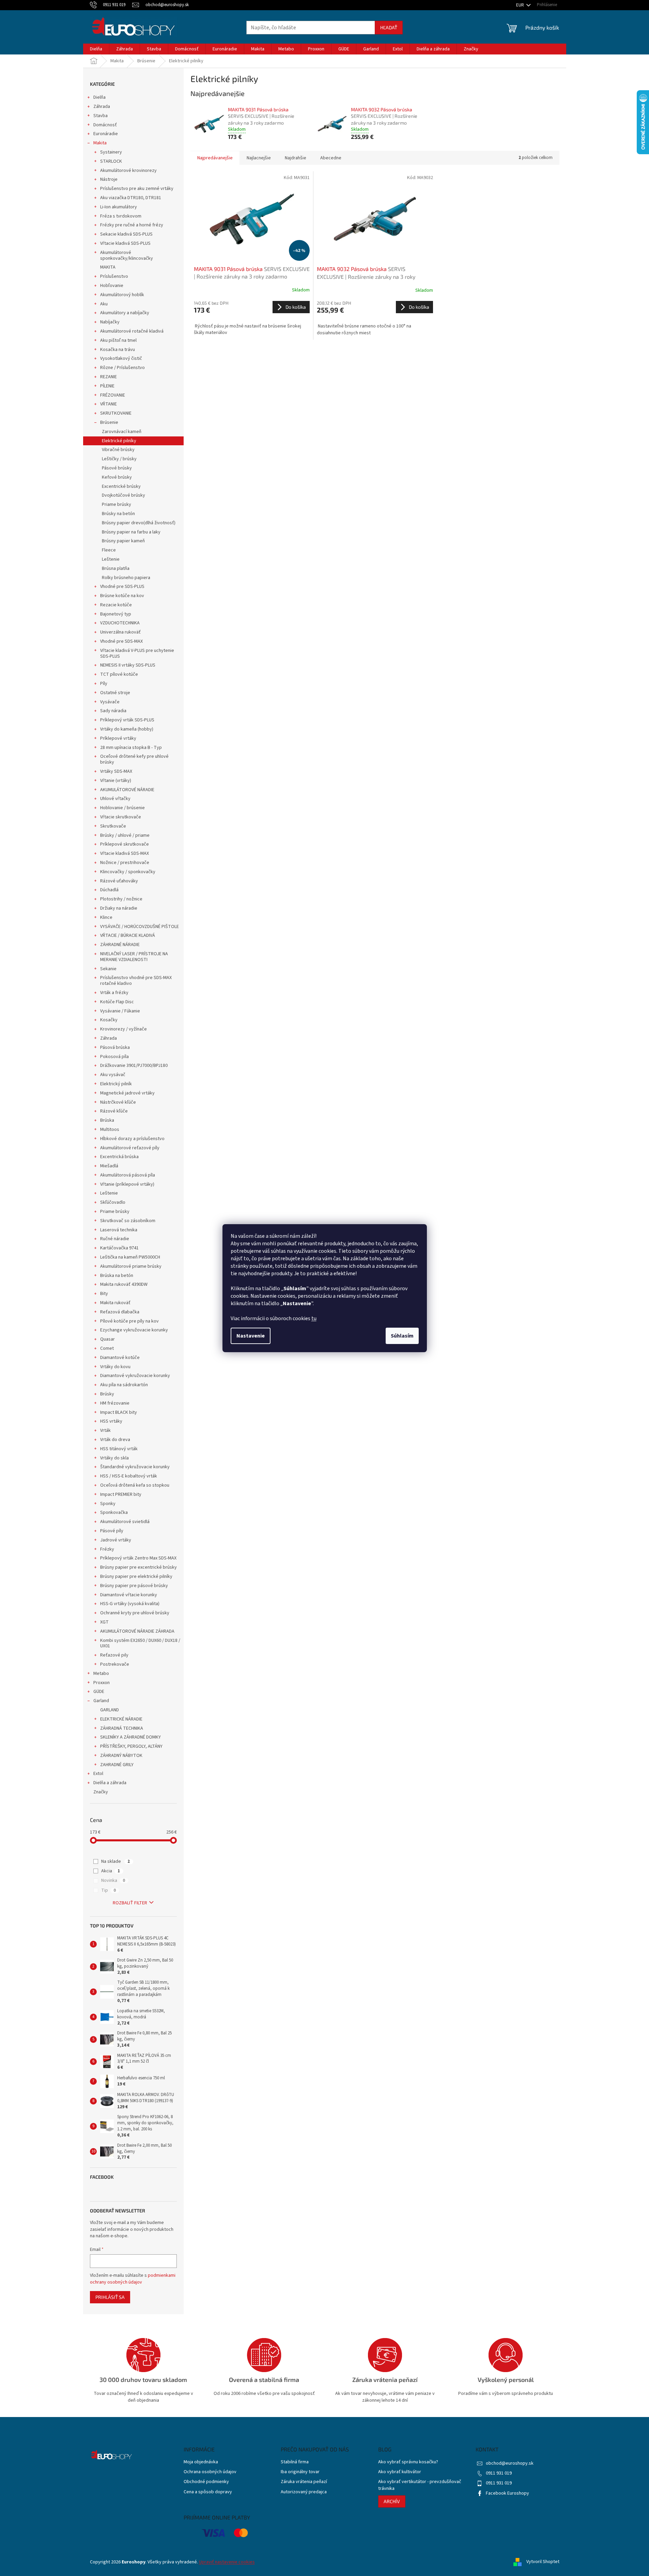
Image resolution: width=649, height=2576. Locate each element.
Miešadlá (109, 1166)
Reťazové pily (114, 1655)
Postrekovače (115, 1664)
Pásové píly (112, 1531)
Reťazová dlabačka (120, 1312)
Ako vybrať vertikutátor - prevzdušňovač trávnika (420, 2485)
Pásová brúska (115, 1047)
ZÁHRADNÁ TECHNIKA (122, 1728)
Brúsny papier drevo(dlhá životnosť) (139, 523)
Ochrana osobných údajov (210, 2472)
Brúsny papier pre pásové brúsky (134, 1586)
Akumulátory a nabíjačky (125, 313)
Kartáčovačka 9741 (119, 1248)
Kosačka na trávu (118, 350)
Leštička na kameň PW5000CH (130, 1257)
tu (314, 1318)
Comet (107, 1348)
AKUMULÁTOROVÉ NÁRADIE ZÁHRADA (137, 1631)
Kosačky (109, 1020)
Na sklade (115, 1861)
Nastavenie (251, 1336)
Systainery (111, 152)
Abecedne (331, 158)
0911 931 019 (499, 2473)
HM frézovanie (115, 1403)
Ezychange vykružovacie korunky (134, 1330)
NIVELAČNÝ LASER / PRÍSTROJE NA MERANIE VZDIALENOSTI (134, 957)
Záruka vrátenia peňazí (304, 2482)
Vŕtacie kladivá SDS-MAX (125, 853)
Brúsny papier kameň (123, 541)
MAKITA (108, 267)
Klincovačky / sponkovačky (128, 872)
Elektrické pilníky (119, 441)
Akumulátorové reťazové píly (130, 1148)
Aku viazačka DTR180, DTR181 (131, 198)
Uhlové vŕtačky (115, 799)
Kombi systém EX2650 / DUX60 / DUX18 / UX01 (140, 1643)
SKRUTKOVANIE (116, 413)
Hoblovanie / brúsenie (122, 808)
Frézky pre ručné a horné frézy (132, 225)
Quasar (107, 1339)
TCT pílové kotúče (119, 674)
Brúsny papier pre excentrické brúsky (138, 1567)
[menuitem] (96, 49)
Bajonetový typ (116, 614)
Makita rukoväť (115, 1303)
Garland (101, 1701)
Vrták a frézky (114, 993)
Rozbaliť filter (130, 1903)
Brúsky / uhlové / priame (125, 835)
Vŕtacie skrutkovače (121, 817)
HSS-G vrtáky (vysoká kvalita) (130, 1604)
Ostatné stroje (115, 693)
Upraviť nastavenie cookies (227, 2562)
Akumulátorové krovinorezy (128, 171)
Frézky (107, 1549)
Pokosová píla (114, 1057)
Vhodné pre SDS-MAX (121, 641)
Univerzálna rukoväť (120, 632)
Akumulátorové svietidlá (125, 1522)
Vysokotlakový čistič (121, 358)
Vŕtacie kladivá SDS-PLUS (125, 243)
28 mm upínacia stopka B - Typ (131, 748)
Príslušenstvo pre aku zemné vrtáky (137, 189)
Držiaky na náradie (119, 908)
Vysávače (110, 702)
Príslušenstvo (114, 276)
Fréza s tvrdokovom (121, 216)
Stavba (101, 116)
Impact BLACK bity (119, 1412)
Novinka (113, 1881)
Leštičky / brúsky (119, 459)
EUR (521, 5)
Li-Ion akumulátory (119, 207)
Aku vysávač (113, 1075)
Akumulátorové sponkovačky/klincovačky (127, 255)
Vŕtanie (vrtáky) (116, 781)
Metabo (101, 1674)
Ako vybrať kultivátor (400, 2472)
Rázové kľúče (114, 1111)
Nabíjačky (110, 322)
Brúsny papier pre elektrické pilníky (136, 1577)
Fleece (109, 550)
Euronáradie (106, 134)
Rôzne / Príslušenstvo (122, 368)
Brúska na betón (117, 1276)
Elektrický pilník (116, 1084)
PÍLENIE (107, 386)
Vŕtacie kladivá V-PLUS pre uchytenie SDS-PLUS (137, 653)
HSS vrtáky (111, 1421)
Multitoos (110, 1130)
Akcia (111, 1871)
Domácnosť (105, 125)
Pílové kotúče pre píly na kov (129, 1321)
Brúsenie (109, 422)
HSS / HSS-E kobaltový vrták (129, 1476)
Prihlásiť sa (110, 2297)
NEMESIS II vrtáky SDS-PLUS (128, 665)
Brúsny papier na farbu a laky (131, 532)
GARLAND (110, 1710)
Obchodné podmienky (206, 2482)
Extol (98, 1774)
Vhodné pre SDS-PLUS (122, 587)
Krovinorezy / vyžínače (123, 1029)
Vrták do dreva (115, 1440)
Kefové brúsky (117, 477)
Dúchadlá (109, 890)
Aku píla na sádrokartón (124, 1385)
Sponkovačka (114, 1513)
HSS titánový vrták (119, 1449)
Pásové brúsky (117, 468)
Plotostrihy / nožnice (121, 899)
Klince (106, 917)
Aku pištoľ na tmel (118, 340)
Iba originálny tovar (300, 2472)
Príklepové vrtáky (118, 738)
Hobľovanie (112, 286)
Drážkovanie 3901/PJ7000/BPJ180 (134, 1066)
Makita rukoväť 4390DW (124, 1284)
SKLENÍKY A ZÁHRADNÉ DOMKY (130, 1737)
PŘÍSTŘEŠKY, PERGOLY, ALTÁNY (131, 1746)
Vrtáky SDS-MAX (116, 771)
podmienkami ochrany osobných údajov (133, 2279)
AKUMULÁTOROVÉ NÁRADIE (127, 790)
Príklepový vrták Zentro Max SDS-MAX (138, 1558)
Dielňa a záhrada (110, 1783)
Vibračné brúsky (118, 450)
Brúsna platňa (116, 569)
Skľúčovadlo (113, 1202)
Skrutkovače (113, 826)
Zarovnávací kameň (122, 432)
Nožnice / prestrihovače (125, 863)
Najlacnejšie (259, 158)
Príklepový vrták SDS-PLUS (127, 720)
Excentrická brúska (119, 1157)
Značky (101, 1792)
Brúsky (107, 1394)
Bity (104, 1294)
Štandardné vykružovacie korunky (135, 1467)
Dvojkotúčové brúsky (123, 495)
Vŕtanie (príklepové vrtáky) (127, 1184)
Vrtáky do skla (114, 1458)
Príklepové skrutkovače (125, 844)
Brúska (107, 1120)
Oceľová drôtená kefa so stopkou (135, 1485)
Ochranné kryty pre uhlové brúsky (135, 1613)
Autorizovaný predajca (304, 2492)
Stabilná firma (295, 2462)
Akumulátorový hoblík (122, 295)
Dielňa (99, 97)
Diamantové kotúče (120, 1358)
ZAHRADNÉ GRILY (117, 1765)
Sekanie (108, 969)
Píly (104, 684)
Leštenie (111, 559)
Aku (104, 304)
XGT (104, 1622)
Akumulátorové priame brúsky (131, 1266)
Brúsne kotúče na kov (122, 596)
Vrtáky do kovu (115, 1367)
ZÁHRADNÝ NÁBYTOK (121, 1756)
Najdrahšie (296, 158)
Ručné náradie (115, 1239)
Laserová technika (119, 1230)
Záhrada (102, 107)
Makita (100, 143)
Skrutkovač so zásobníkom (128, 1221)
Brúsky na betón (118, 514)
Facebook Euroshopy (507, 2493)
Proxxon (102, 1683)
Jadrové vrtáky (116, 1540)
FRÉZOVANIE (113, 395)
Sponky (108, 1504)
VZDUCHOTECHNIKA (120, 623)
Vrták (105, 1430)
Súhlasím (402, 1336)
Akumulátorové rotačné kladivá (132, 331)
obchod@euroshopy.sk (510, 2463)
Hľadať (389, 27)
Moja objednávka (201, 2462)
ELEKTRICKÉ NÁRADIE (121, 1719)
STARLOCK (111, 161)
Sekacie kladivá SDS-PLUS (126, 234)
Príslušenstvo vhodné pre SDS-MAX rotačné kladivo (136, 981)
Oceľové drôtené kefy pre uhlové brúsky (134, 759)
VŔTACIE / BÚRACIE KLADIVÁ (128, 935)
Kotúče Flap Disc (117, 1002)
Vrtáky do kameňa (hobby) (127, 729)
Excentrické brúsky (121, 486)
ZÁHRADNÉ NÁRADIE (120, 945)
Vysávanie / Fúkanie (120, 1011)
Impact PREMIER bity (121, 1494)
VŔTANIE (109, 404)
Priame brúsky (117, 505)
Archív (392, 2501)
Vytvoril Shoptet (543, 2562)
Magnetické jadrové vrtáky (127, 1093)
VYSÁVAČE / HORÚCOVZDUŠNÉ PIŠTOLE (140, 927)
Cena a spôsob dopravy (208, 2492)
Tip (109, 1890)
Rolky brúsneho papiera (126, 578)
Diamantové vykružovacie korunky (135, 1376)
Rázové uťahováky (119, 881)
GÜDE (99, 1692)
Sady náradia (113, 711)
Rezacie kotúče (116, 605)
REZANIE (109, 377)
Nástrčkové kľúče (118, 1102)
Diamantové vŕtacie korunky (129, 1595)
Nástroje (109, 179)
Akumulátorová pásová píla (128, 1175)
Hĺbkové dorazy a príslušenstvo (132, 1139)
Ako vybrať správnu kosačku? (408, 2462)
